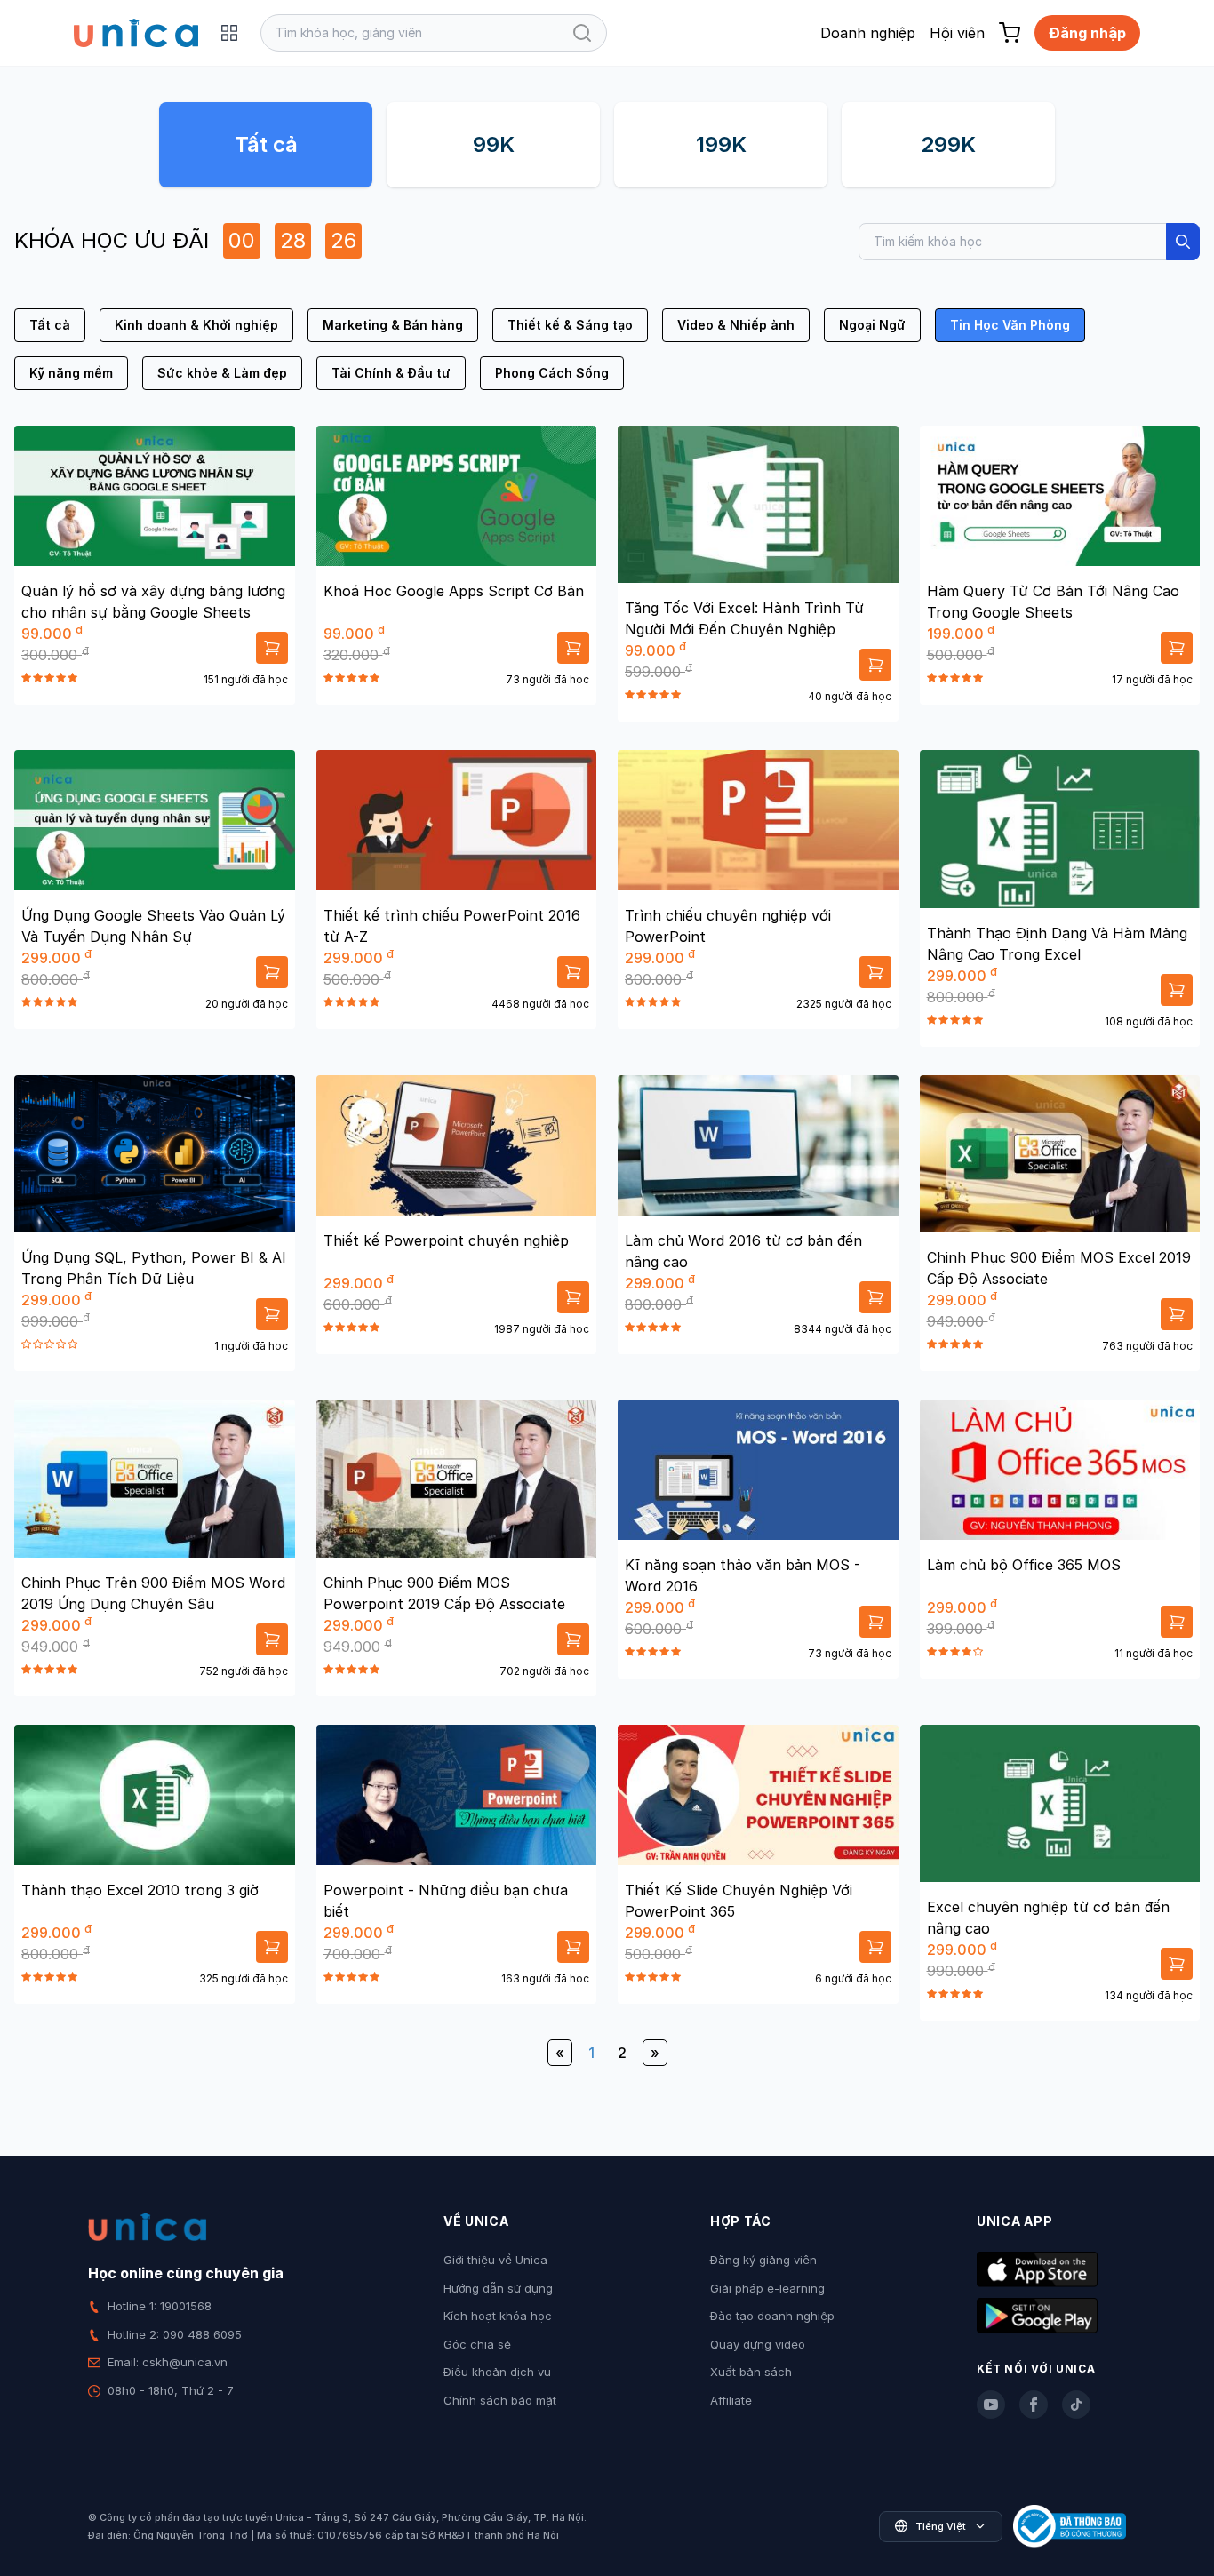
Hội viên (957, 33)
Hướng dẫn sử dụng (498, 2288)
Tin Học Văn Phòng (1010, 325)
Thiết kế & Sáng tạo (570, 325)
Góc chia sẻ (477, 2344)
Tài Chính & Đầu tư (391, 373)
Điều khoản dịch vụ (497, 2372)
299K (948, 144)
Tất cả (266, 144)
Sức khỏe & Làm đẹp (222, 373)
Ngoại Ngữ (872, 325)
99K (494, 144)
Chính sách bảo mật (500, 2400)
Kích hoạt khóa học (498, 2316)
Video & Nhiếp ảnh (736, 325)
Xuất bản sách (751, 2372)
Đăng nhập (1087, 33)
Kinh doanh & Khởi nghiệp (196, 325)
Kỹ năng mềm (71, 373)
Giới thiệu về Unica (495, 2260)
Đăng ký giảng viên (763, 2260)
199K (721, 144)
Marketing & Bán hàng (393, 325)
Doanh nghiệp (868, 33)
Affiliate (731, 2400)
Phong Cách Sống (552, 373)
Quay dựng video (758, 2344)
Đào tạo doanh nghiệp (772, 2316)
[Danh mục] (229, 33)
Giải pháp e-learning (767, 2288)
